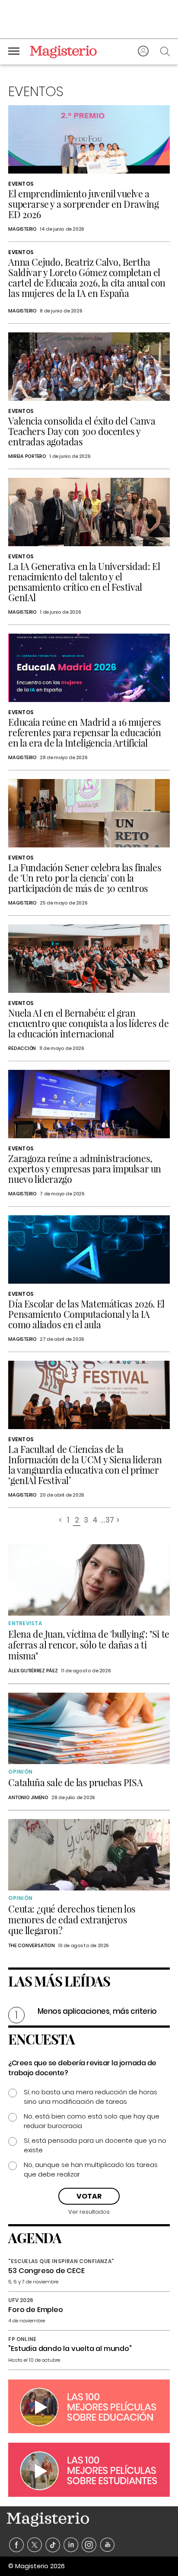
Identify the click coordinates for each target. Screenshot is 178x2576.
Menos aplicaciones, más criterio (97, 2011)
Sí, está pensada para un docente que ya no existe (95, 2145)
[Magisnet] (63, 52)
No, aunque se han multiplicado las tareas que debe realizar (91, 2169)
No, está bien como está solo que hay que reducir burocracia (92, 2121)
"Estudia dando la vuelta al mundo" (70, 2349)
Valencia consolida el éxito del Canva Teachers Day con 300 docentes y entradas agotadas (82, 431)
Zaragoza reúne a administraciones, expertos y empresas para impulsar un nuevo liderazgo (85, 1169)
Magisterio (22, 229)
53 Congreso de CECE (46, 2271)
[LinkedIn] (71, 2545)
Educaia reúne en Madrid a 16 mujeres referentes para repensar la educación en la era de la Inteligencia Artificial (85, 732)
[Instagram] (89, 2545)
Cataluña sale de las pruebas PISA (75, 1782)
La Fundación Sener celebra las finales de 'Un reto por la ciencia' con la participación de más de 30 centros (85, 878)
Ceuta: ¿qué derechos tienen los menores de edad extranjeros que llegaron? (72, 1919)
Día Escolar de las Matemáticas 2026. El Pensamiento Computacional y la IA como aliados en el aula (86, 1314)
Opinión (20, 1772)
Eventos (21, 184)
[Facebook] (17, 2545)
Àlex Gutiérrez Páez (33, 1671)
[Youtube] (107, 2545)
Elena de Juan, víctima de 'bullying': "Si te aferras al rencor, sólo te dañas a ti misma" (89, 1645)
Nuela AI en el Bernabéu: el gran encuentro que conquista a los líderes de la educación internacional (88, 1023)
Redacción (22, 1048)
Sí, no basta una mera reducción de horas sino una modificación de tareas (91, 2097)
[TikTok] (53, 2545)
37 (110, 1521)
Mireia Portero (27, 456)
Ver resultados (89, 2212)
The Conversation (31, 1945)
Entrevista (25, 1623)
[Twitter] (35, 2545)
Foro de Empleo (35, 2310)
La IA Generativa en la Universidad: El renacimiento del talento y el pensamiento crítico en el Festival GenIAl (84, 582)
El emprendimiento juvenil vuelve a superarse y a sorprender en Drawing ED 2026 (83, 204)
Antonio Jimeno (28, 1797)
